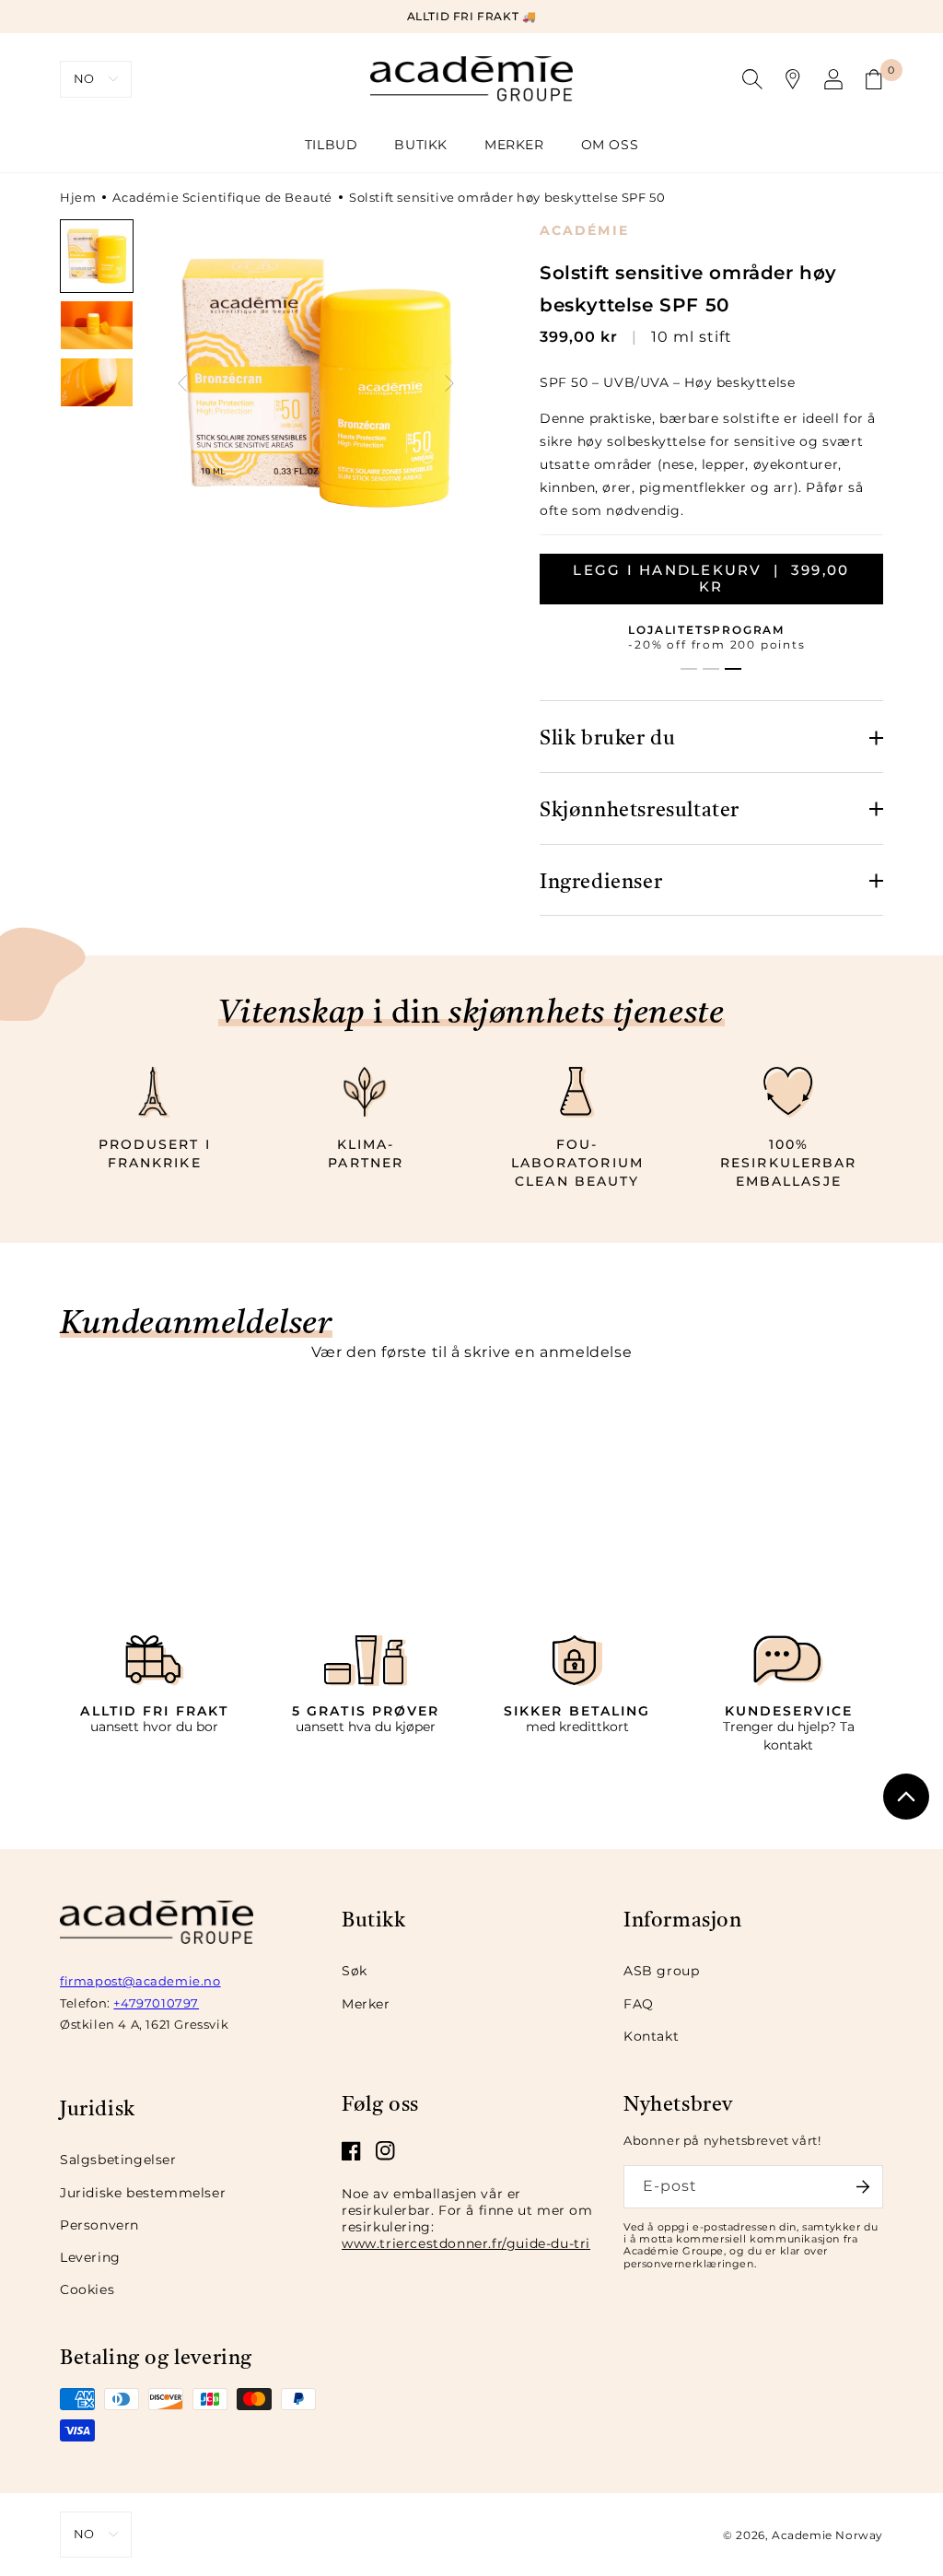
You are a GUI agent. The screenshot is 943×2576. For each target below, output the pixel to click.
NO (84, 78)
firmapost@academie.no (140, 1981)
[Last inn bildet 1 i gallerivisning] (97, 256)
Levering (90, 2257)
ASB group (661, 1971)
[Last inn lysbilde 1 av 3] (689, 669)
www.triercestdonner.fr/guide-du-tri (466, 2243)
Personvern (99, 2225)
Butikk (374, 1918)
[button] (421, 145)
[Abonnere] (863, 2187)
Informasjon (683, 1918)
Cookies (87, 2289)
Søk (355, 1971)
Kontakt (651, 2036)
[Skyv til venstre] (182, 383)
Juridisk (98, 2107)
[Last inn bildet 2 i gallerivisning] (97, 325)
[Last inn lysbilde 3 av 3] (733, 669)
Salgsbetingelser (118, 2160)
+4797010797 (156, 2003)
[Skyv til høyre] (450, 383)
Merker (366, 2004)
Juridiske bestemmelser (143, 2193)
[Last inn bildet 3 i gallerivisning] (97, 382)
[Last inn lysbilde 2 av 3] (711, 669)
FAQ (639, 2004)
